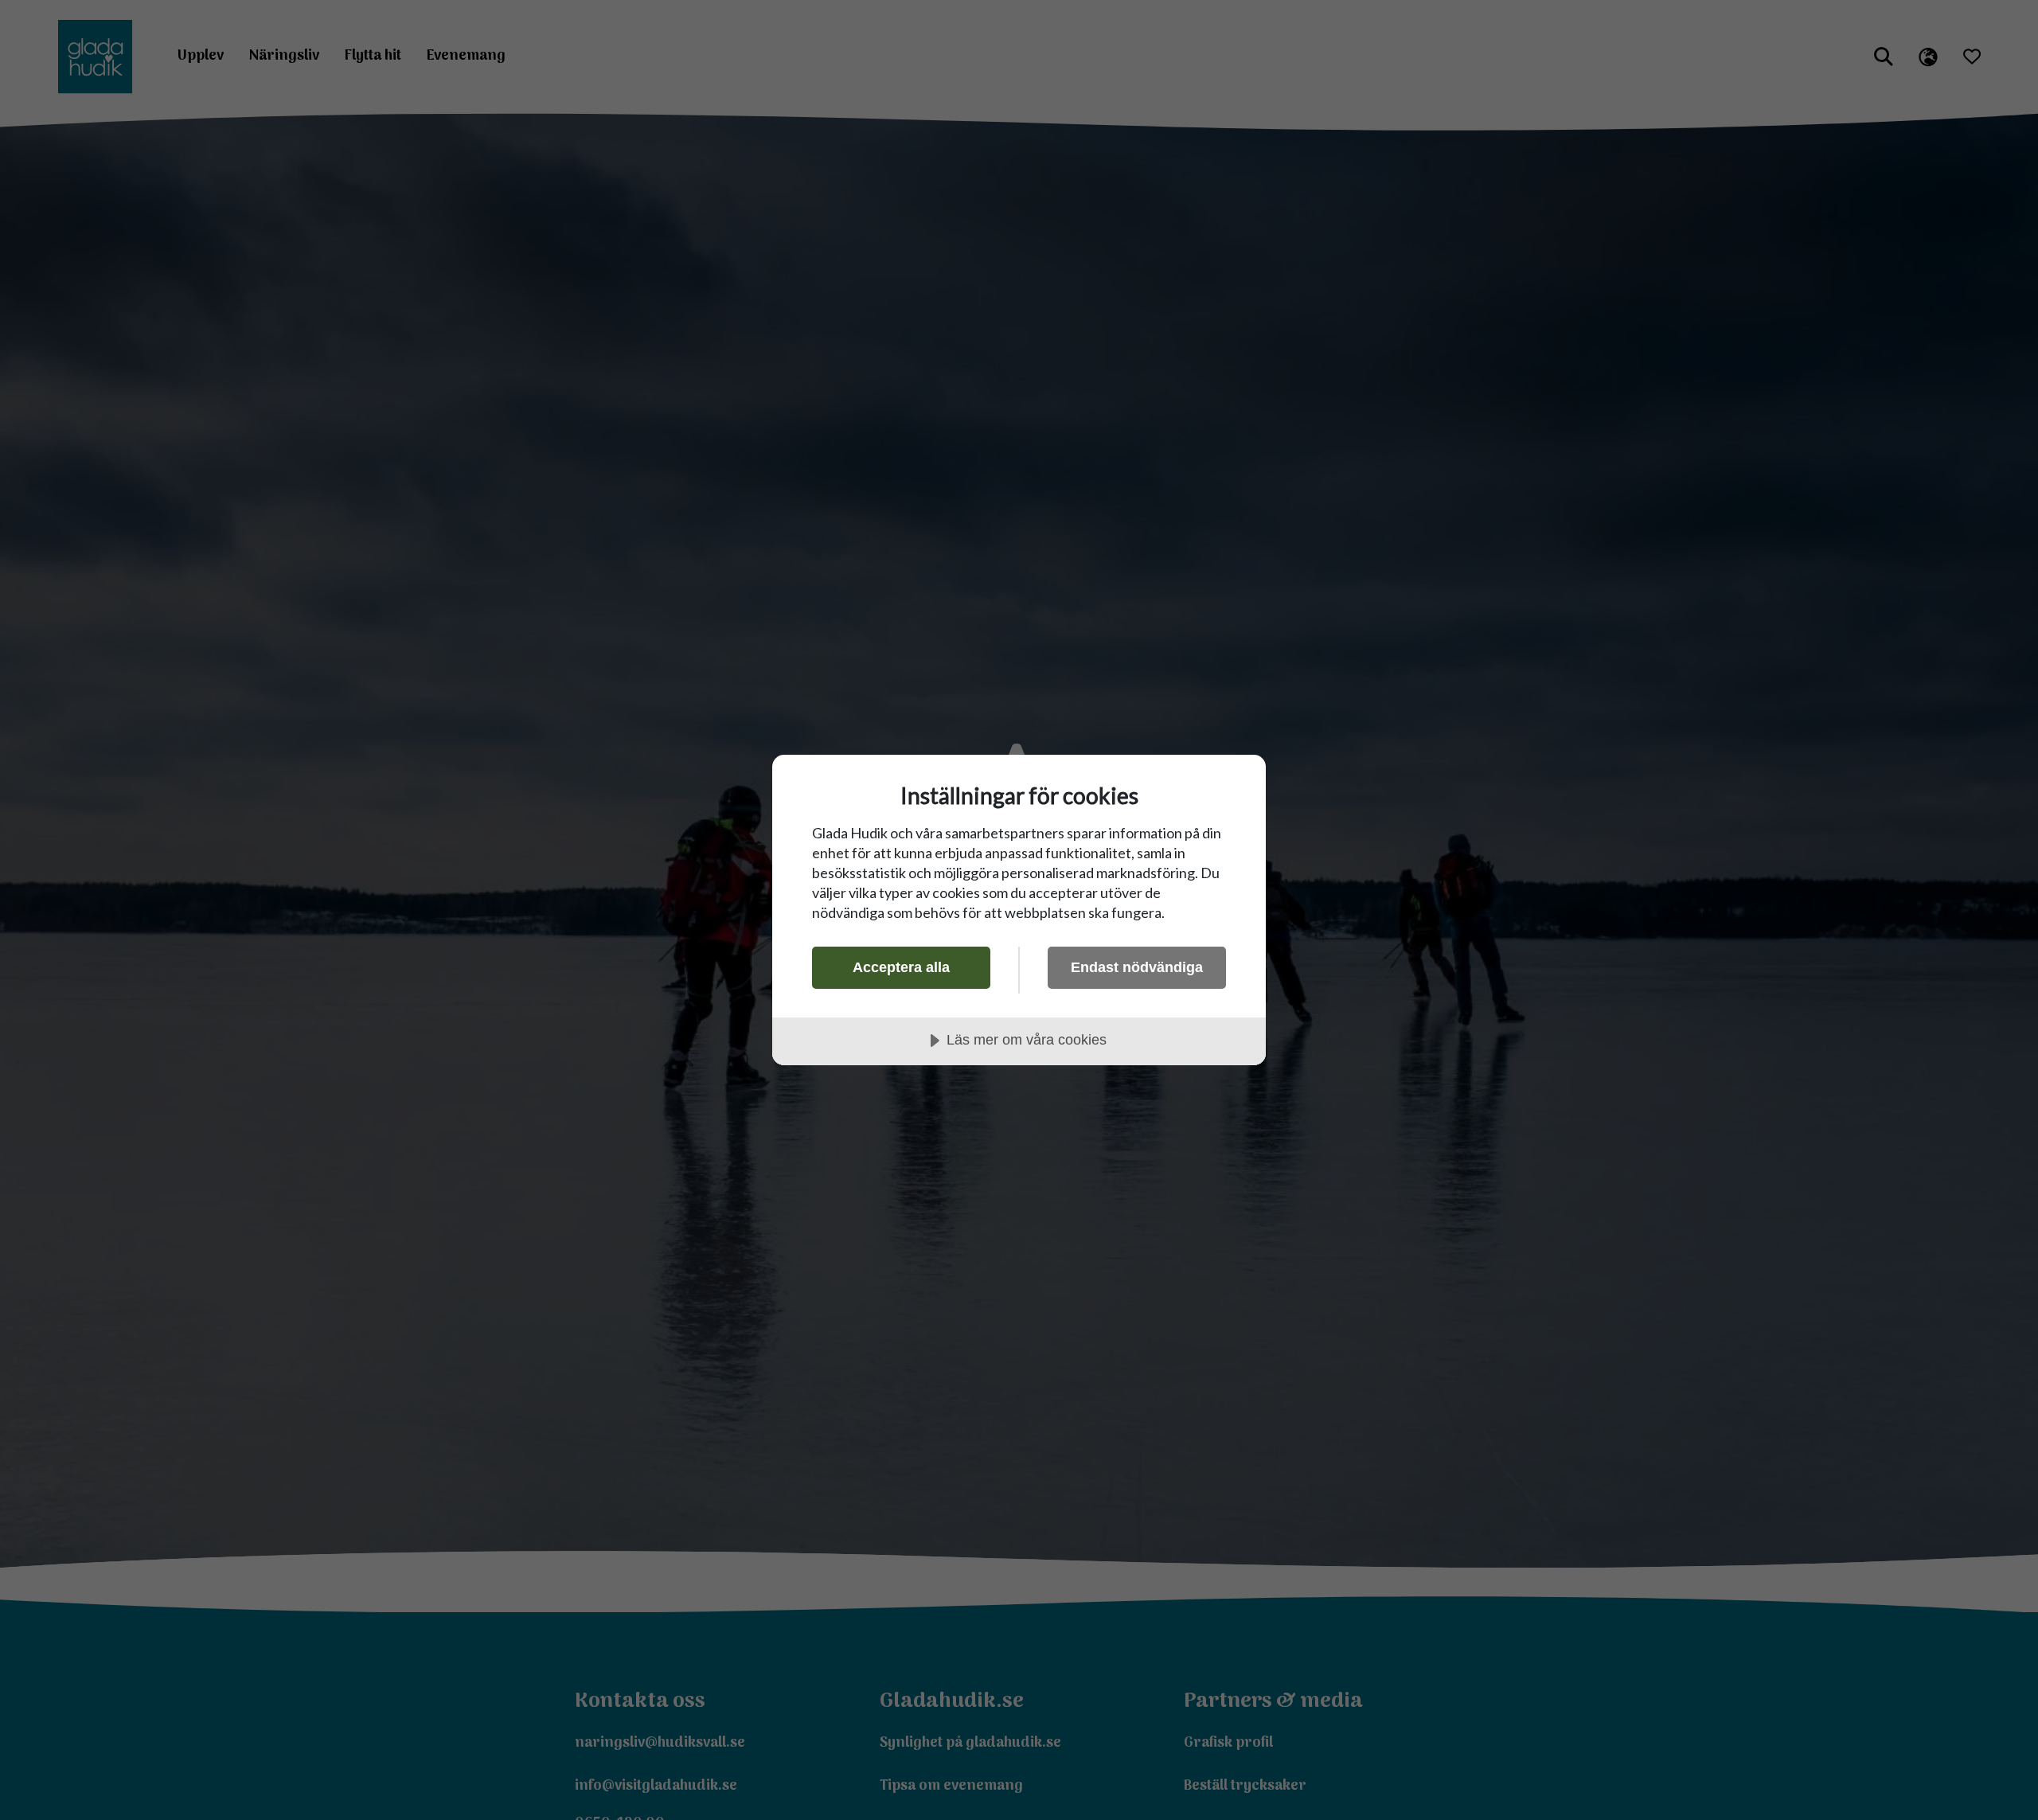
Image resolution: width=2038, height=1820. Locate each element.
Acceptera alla (901, 967)
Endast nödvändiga (1137, 967)
